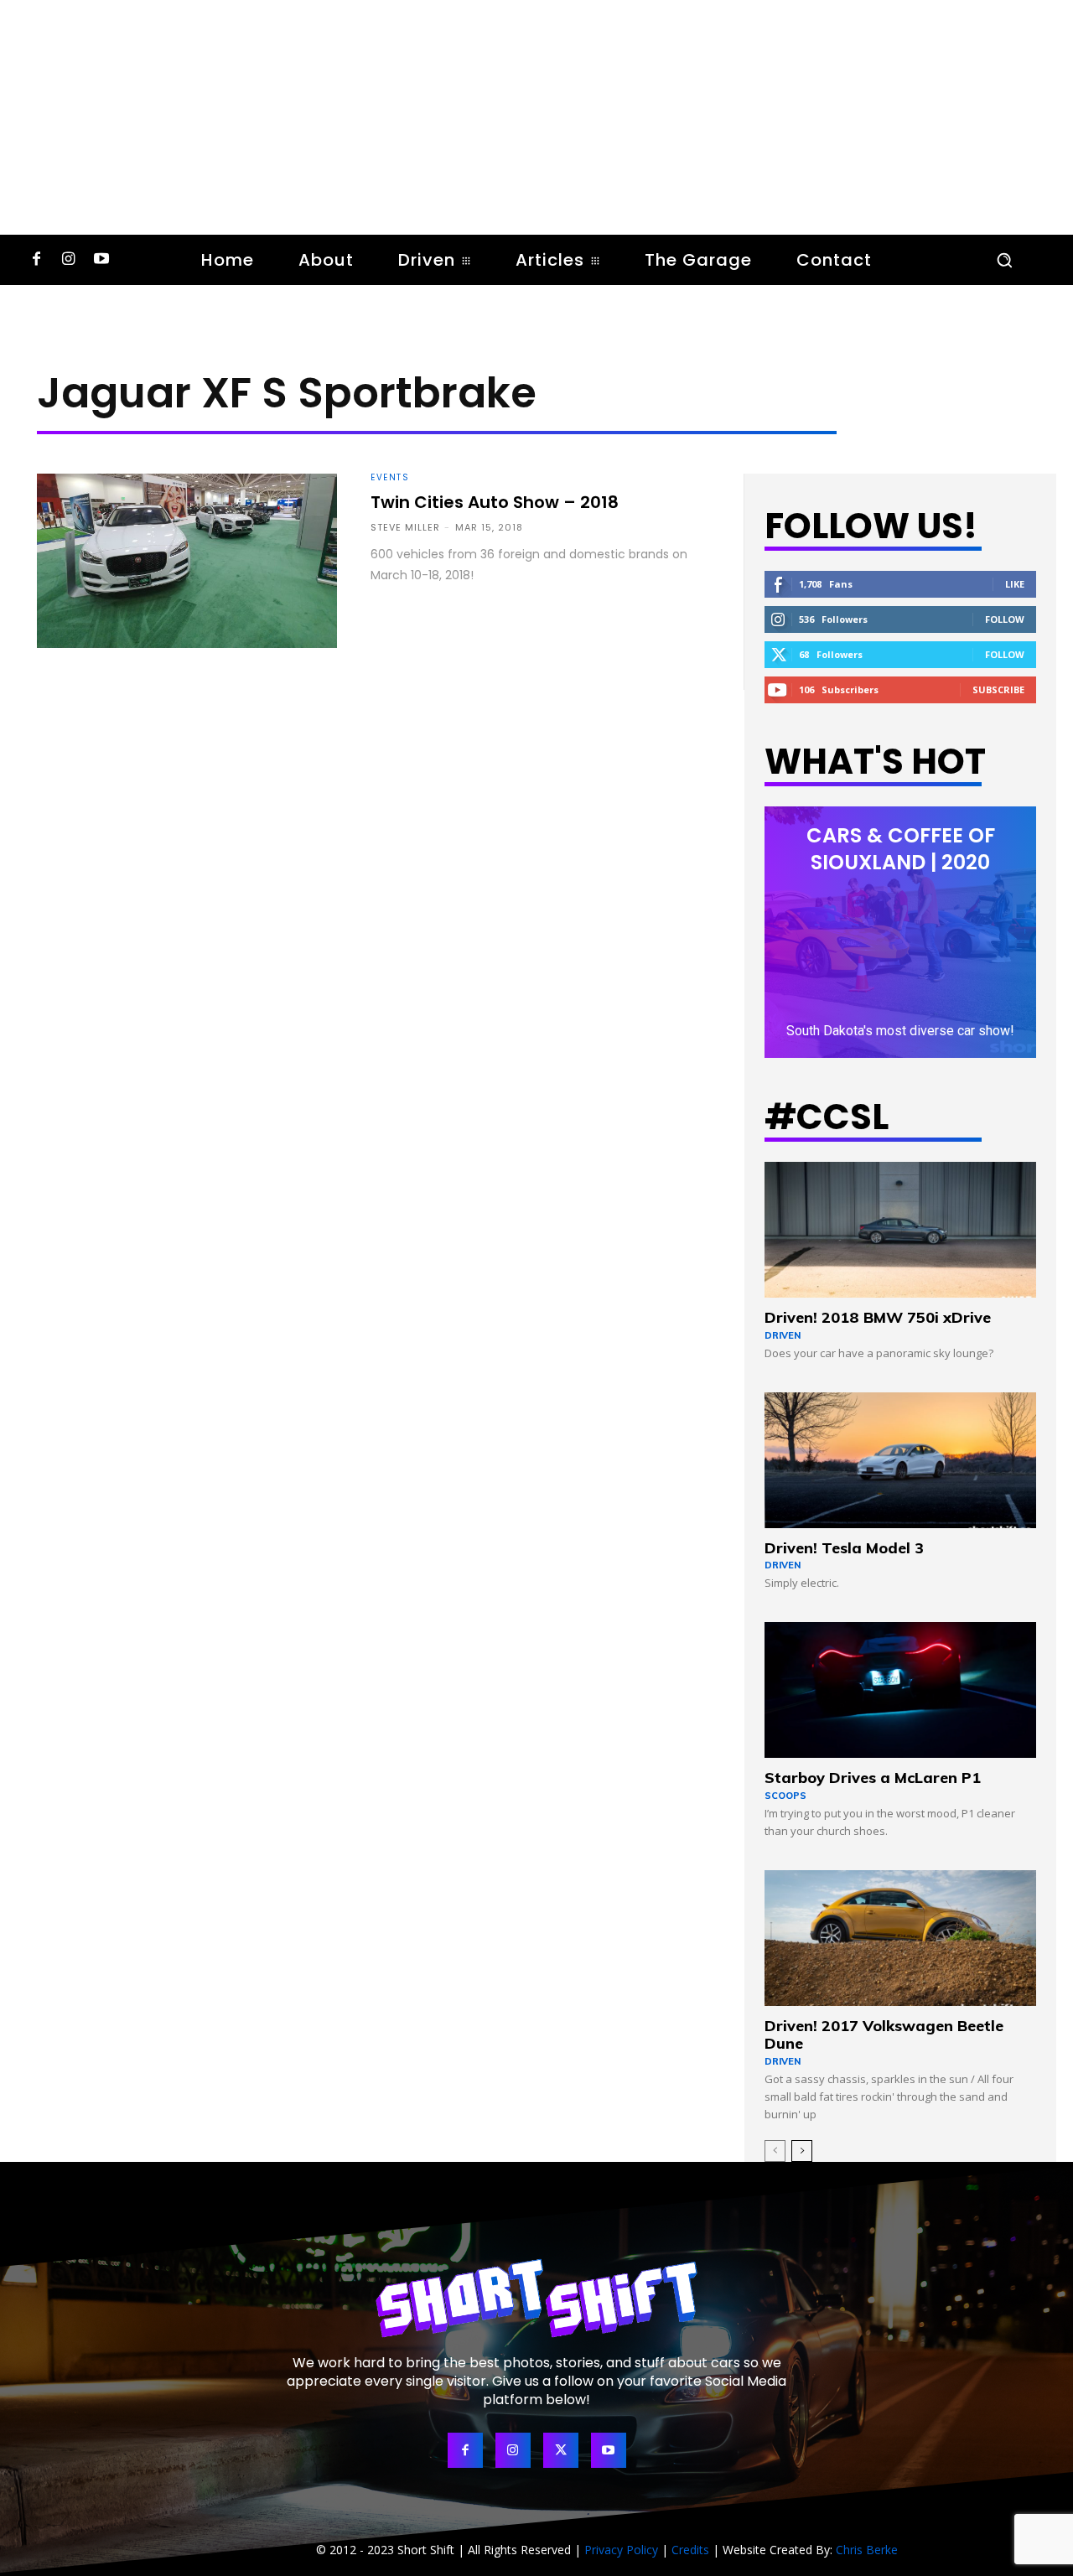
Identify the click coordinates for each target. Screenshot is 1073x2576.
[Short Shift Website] (536, 2298)
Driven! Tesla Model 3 (844, 1548)
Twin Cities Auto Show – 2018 (495, 502)
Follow (1005, 619)
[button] (1004, 260)
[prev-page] (775, 2151)
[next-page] (802, 2151)
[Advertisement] (536, 117)
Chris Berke (867, 2550)
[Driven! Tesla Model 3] (900, 1460)
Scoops (785, 1796)
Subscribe (998, 689)
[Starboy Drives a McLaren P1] (900, 1690)
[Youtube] (101, 260)
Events (390, 478)
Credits (690, 2550)
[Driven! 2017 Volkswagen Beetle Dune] (900, 1938)
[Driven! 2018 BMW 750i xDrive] (900, 1230)
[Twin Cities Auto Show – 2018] (187, 561)
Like (1015, 584)
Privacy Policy (621, 2550)
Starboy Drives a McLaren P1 (873, 1778)
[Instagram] (68, 260)
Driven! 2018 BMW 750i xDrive (878, 1317)
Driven (783, 1335)
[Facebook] (36, 260)
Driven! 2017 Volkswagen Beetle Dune (884, 2035)
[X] (561, 2450)
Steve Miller (405, 527)
